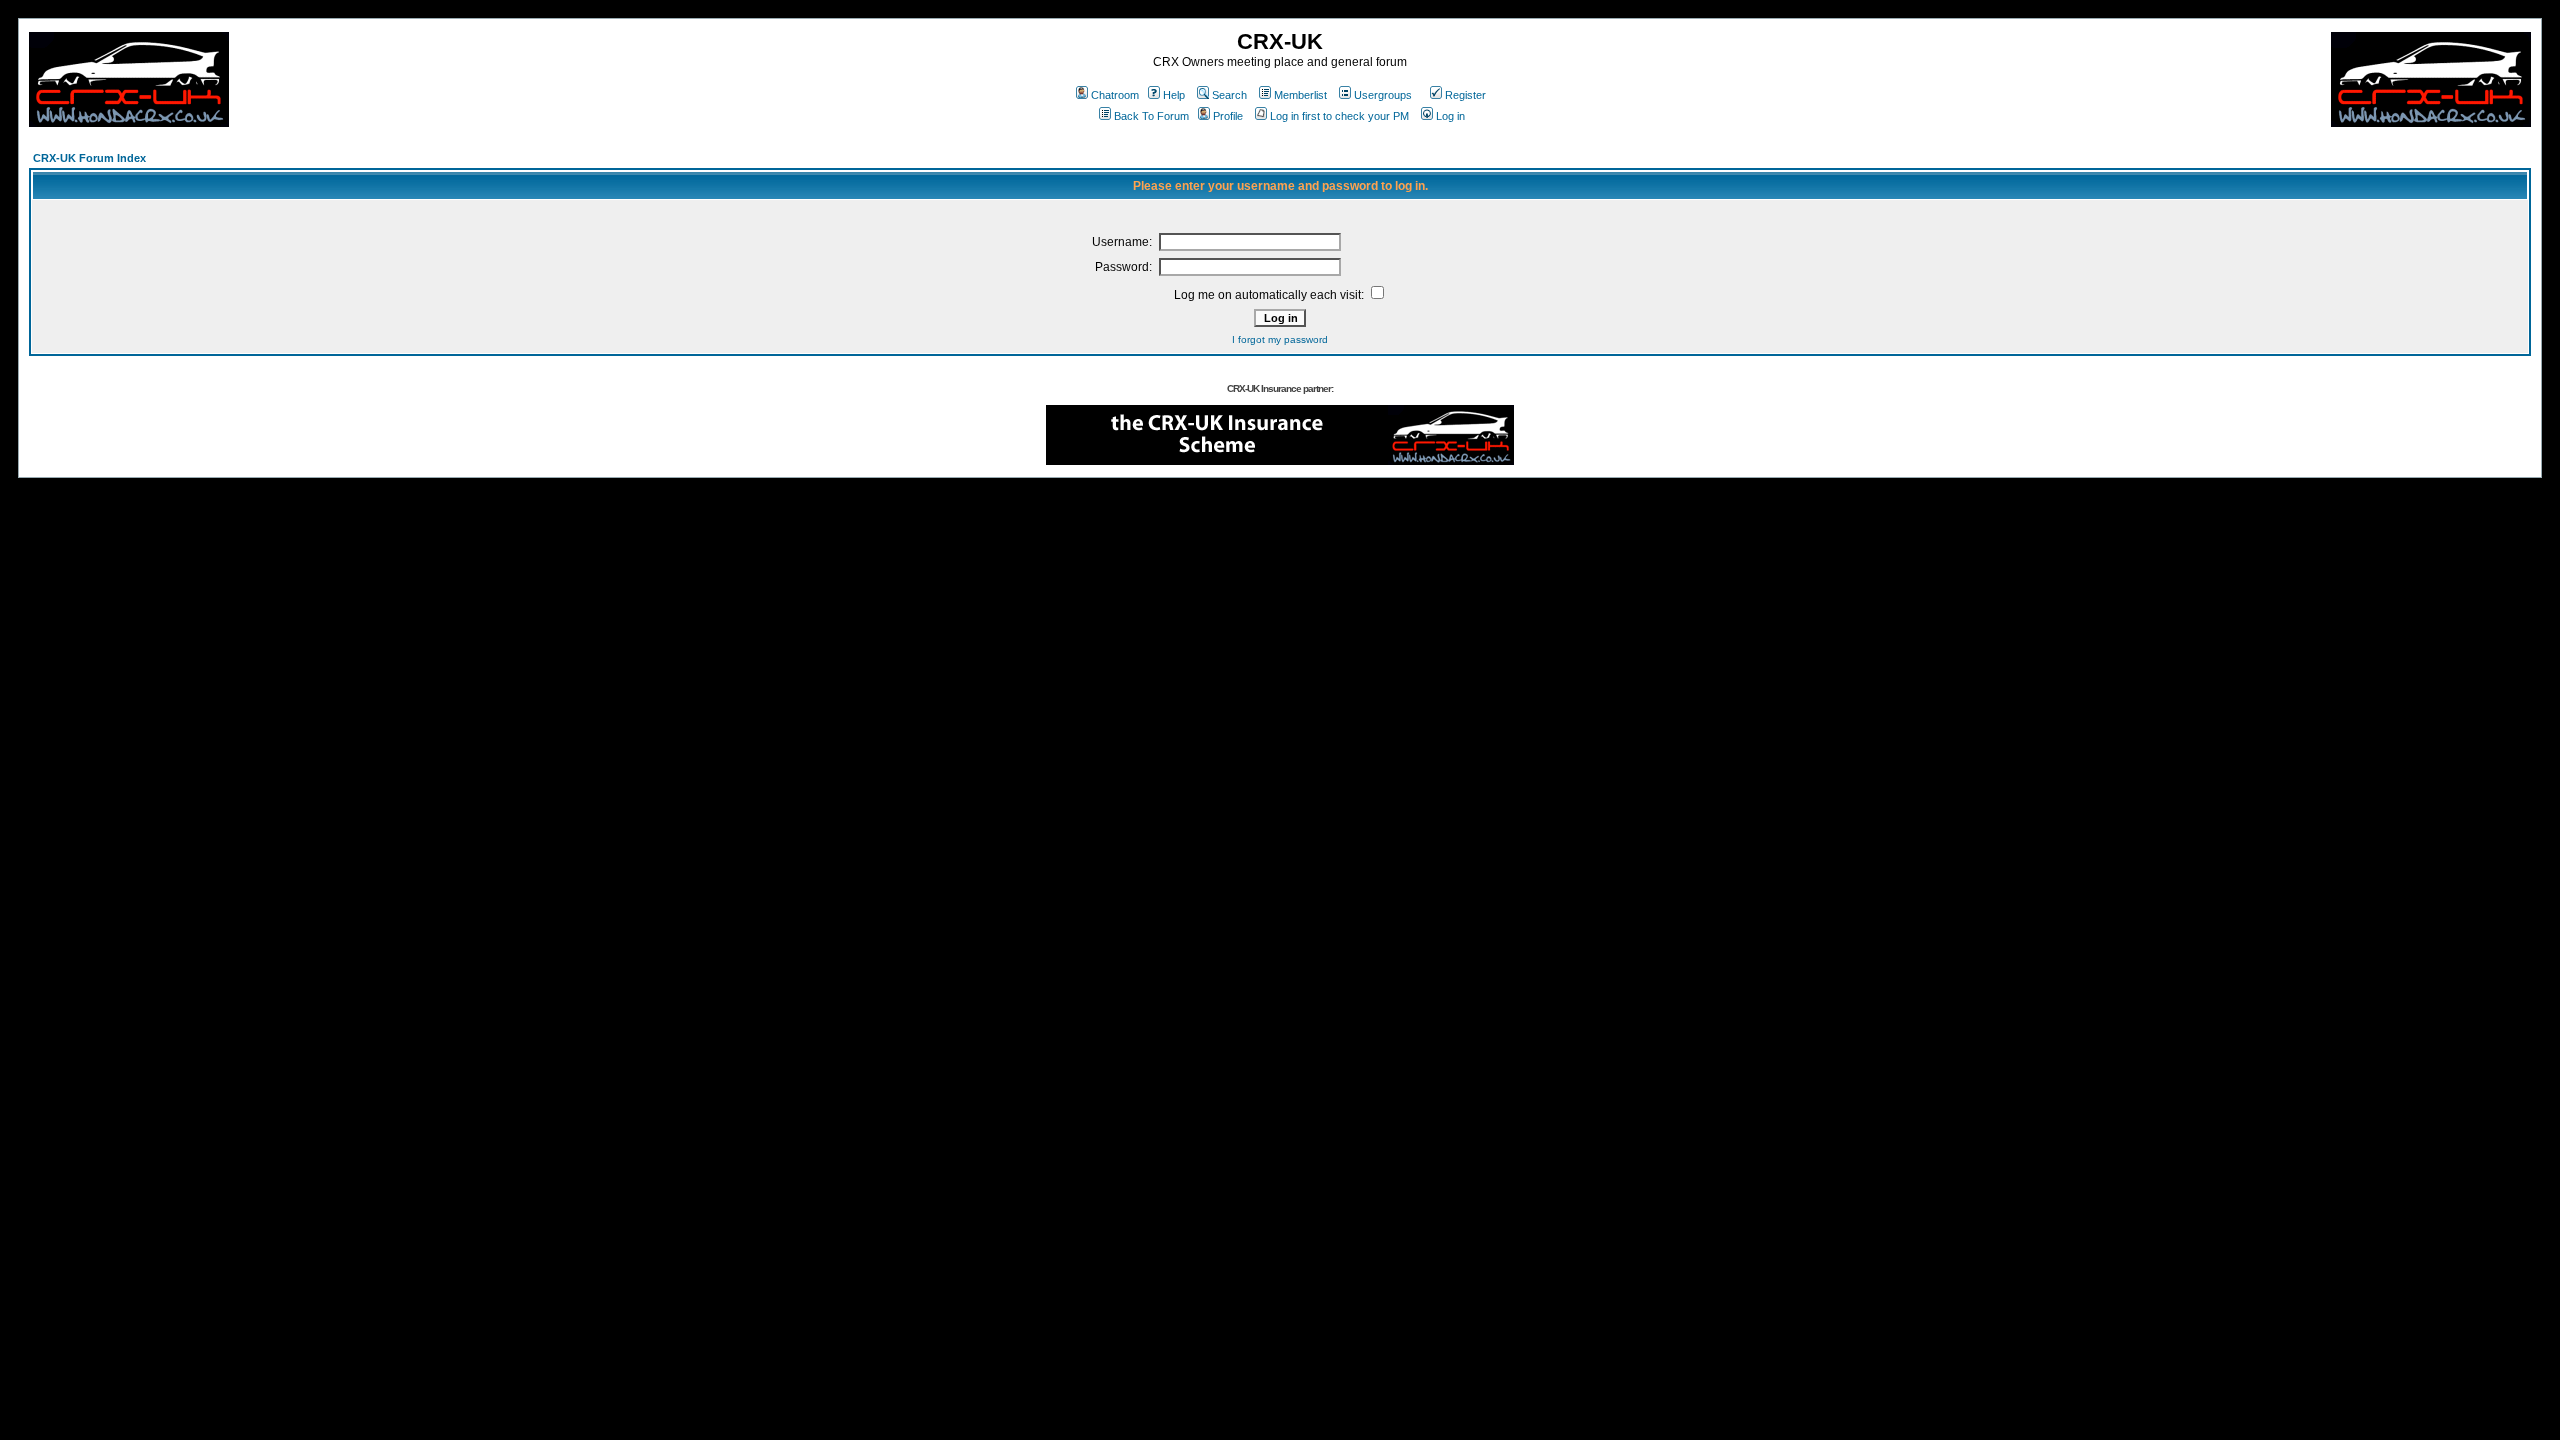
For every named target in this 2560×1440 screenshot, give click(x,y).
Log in (1450, 116)
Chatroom (1115, 95)
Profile (1228, 116)
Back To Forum (1151, 116)
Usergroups (1383, 95)
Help (1174, 95)
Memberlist (1300, 95)
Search (1229, 95)
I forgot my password (1280, 339)
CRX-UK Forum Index (89, 158)
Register (1465, 95)
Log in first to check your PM (1339, 116)
